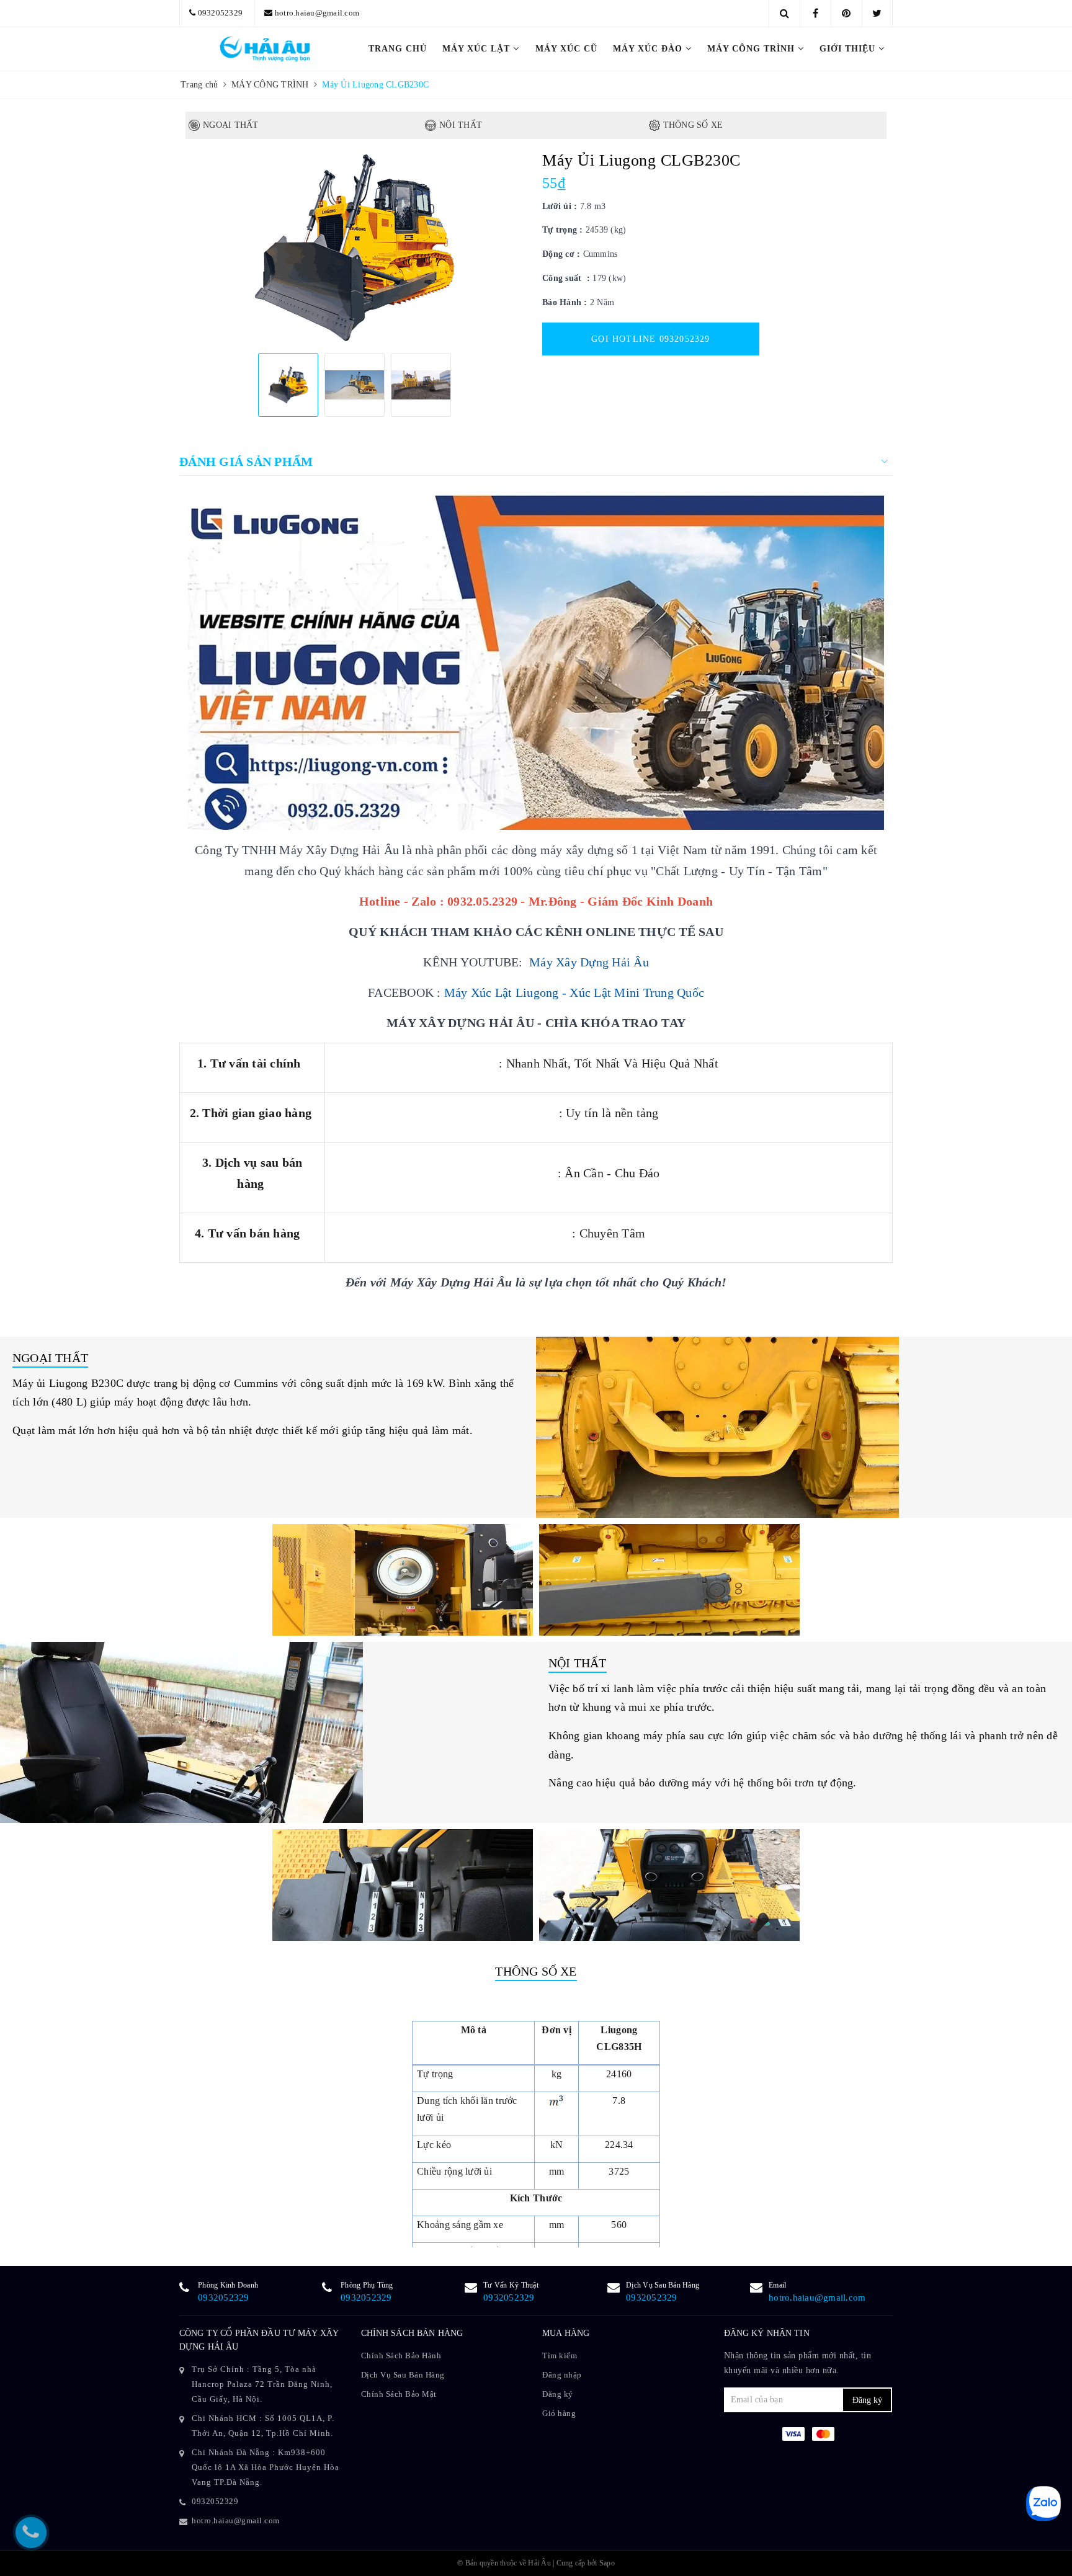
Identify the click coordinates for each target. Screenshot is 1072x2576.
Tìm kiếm (560, 2355)
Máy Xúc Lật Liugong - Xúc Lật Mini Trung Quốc (574, 992)
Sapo (607, 2563)
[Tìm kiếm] (784, 13)
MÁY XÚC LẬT (478, 49)
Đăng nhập (562, 2375)
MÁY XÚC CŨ (566, 49)
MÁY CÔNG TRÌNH (753, 49)
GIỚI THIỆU (849, 49)
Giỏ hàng (559, 2413)
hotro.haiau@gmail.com (317, 13)
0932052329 (221, 13)
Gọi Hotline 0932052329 (650, 339)
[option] (355, 247)
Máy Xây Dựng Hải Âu (589, 962)
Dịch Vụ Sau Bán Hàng (403, 2375)
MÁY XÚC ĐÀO (649, 49)
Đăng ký (558, 2394)
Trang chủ (398, 49)
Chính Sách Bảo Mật (399, 2394)
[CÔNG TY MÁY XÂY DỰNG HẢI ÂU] (264, 49)
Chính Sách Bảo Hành (401, 2355)
